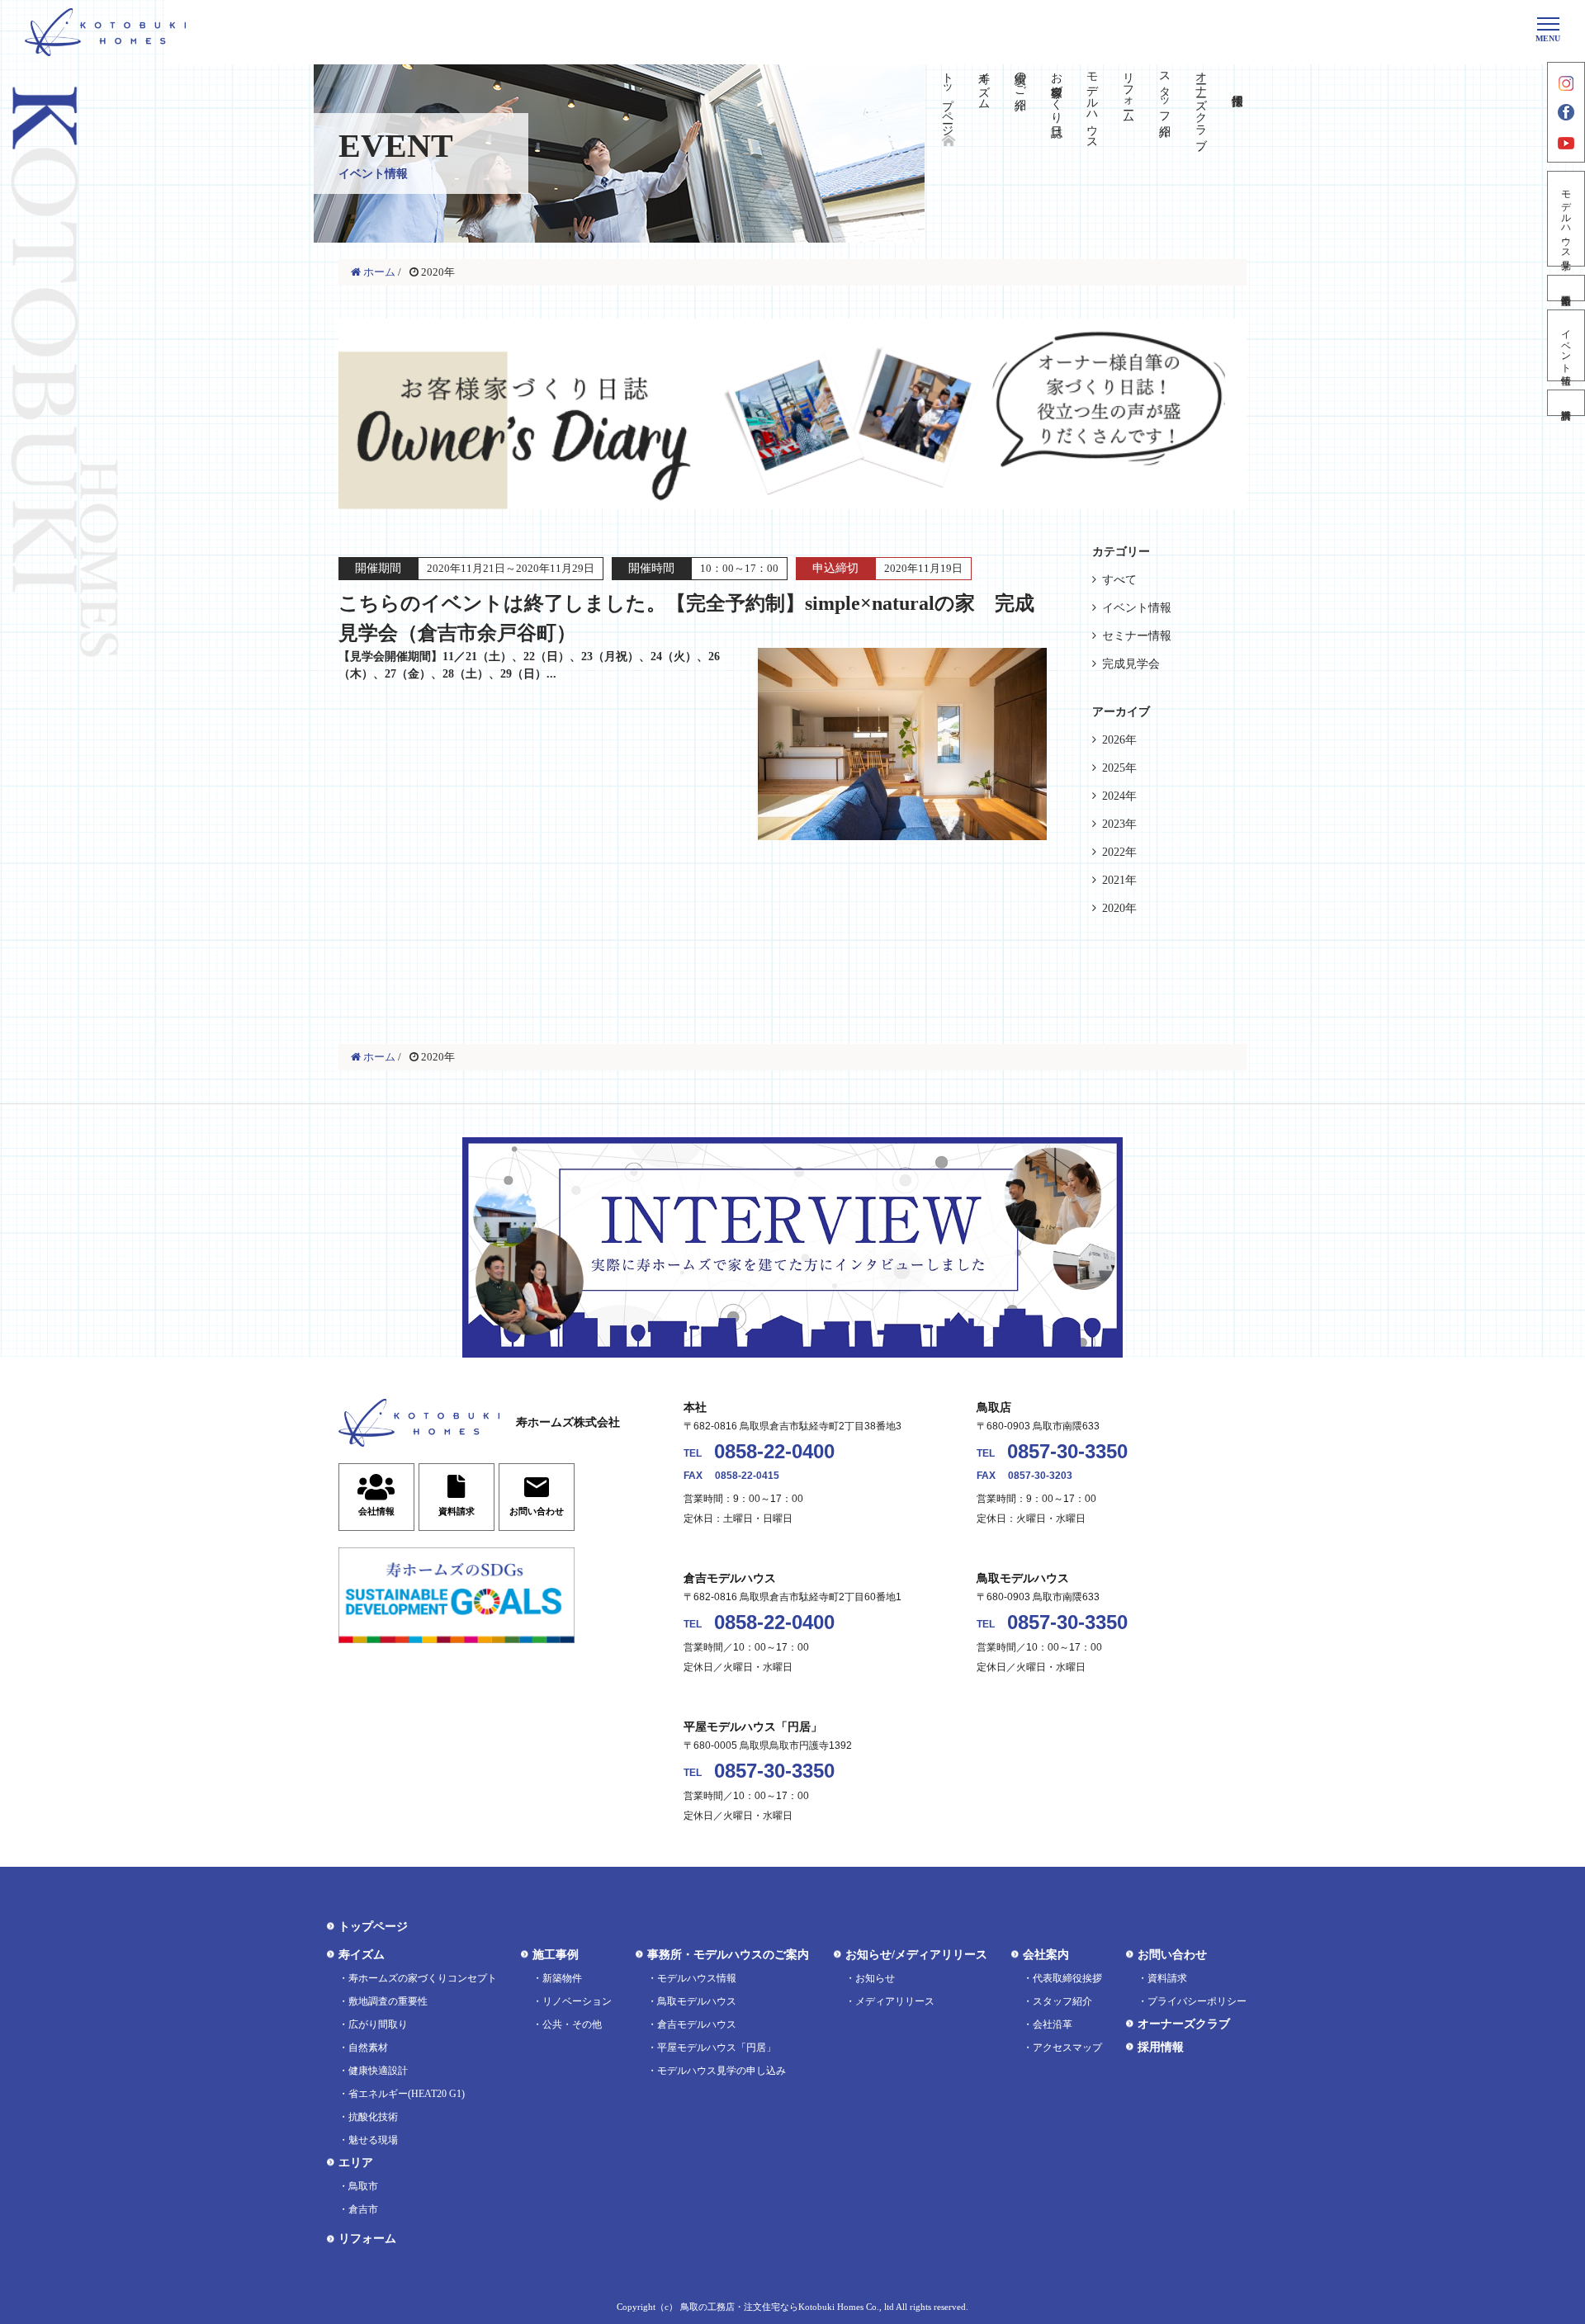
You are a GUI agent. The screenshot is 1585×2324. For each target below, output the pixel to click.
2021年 (1119, 880)
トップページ (948, 97)
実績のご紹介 (1020, 78)
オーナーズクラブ (1201, 104)
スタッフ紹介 (1164, 91)
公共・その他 (572, 2024)
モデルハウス (1093, 104)
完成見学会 (1131, 664)
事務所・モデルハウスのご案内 (728, 1955)
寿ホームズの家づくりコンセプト (423, 1978)
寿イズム (984, 84)
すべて (1119, 580)
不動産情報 (1566, 288)
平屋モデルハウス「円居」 (717, 2048)
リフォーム (1129, 91)
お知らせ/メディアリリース (916, 1955)
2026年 (1119, 740)
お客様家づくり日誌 (1056, 91)
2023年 (1119, 824)
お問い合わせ (1172, 1955)
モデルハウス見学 (1566, 219)
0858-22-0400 (774, 1451)
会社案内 (1046, 1955)
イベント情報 (1566, 345)
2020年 (1119, 908)
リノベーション (577, 2001)
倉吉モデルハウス (697, 2024)
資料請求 (1566, 403)
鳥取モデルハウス (697, 2001)
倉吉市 (363, 2209)
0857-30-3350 (1067, 1451)
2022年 (1119, 852)
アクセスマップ (1067, 2048)
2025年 (1119, 768)
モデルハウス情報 (697, 1978)
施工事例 (556, 1955)
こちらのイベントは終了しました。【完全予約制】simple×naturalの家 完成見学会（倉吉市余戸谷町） (686, 636)
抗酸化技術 (373, 2117)
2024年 (1119, 796)
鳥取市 (363, 2186)
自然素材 (368, 2048)
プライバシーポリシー (1197, 2001)
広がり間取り (378, 2024)
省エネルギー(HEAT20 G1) (407, 2094)
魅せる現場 (373, 2140)
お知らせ (875, 1978)
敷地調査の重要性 (388, 2001)
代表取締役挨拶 (1067, 1978)
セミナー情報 (1137, 636)
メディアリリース (895, 2001)
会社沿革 (1053, 2024)
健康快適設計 (378, 2071)
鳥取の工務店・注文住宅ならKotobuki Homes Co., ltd (787, 2307)
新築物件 (562, 1978)
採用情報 (1161, 2047)
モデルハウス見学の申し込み (722, 2071)
